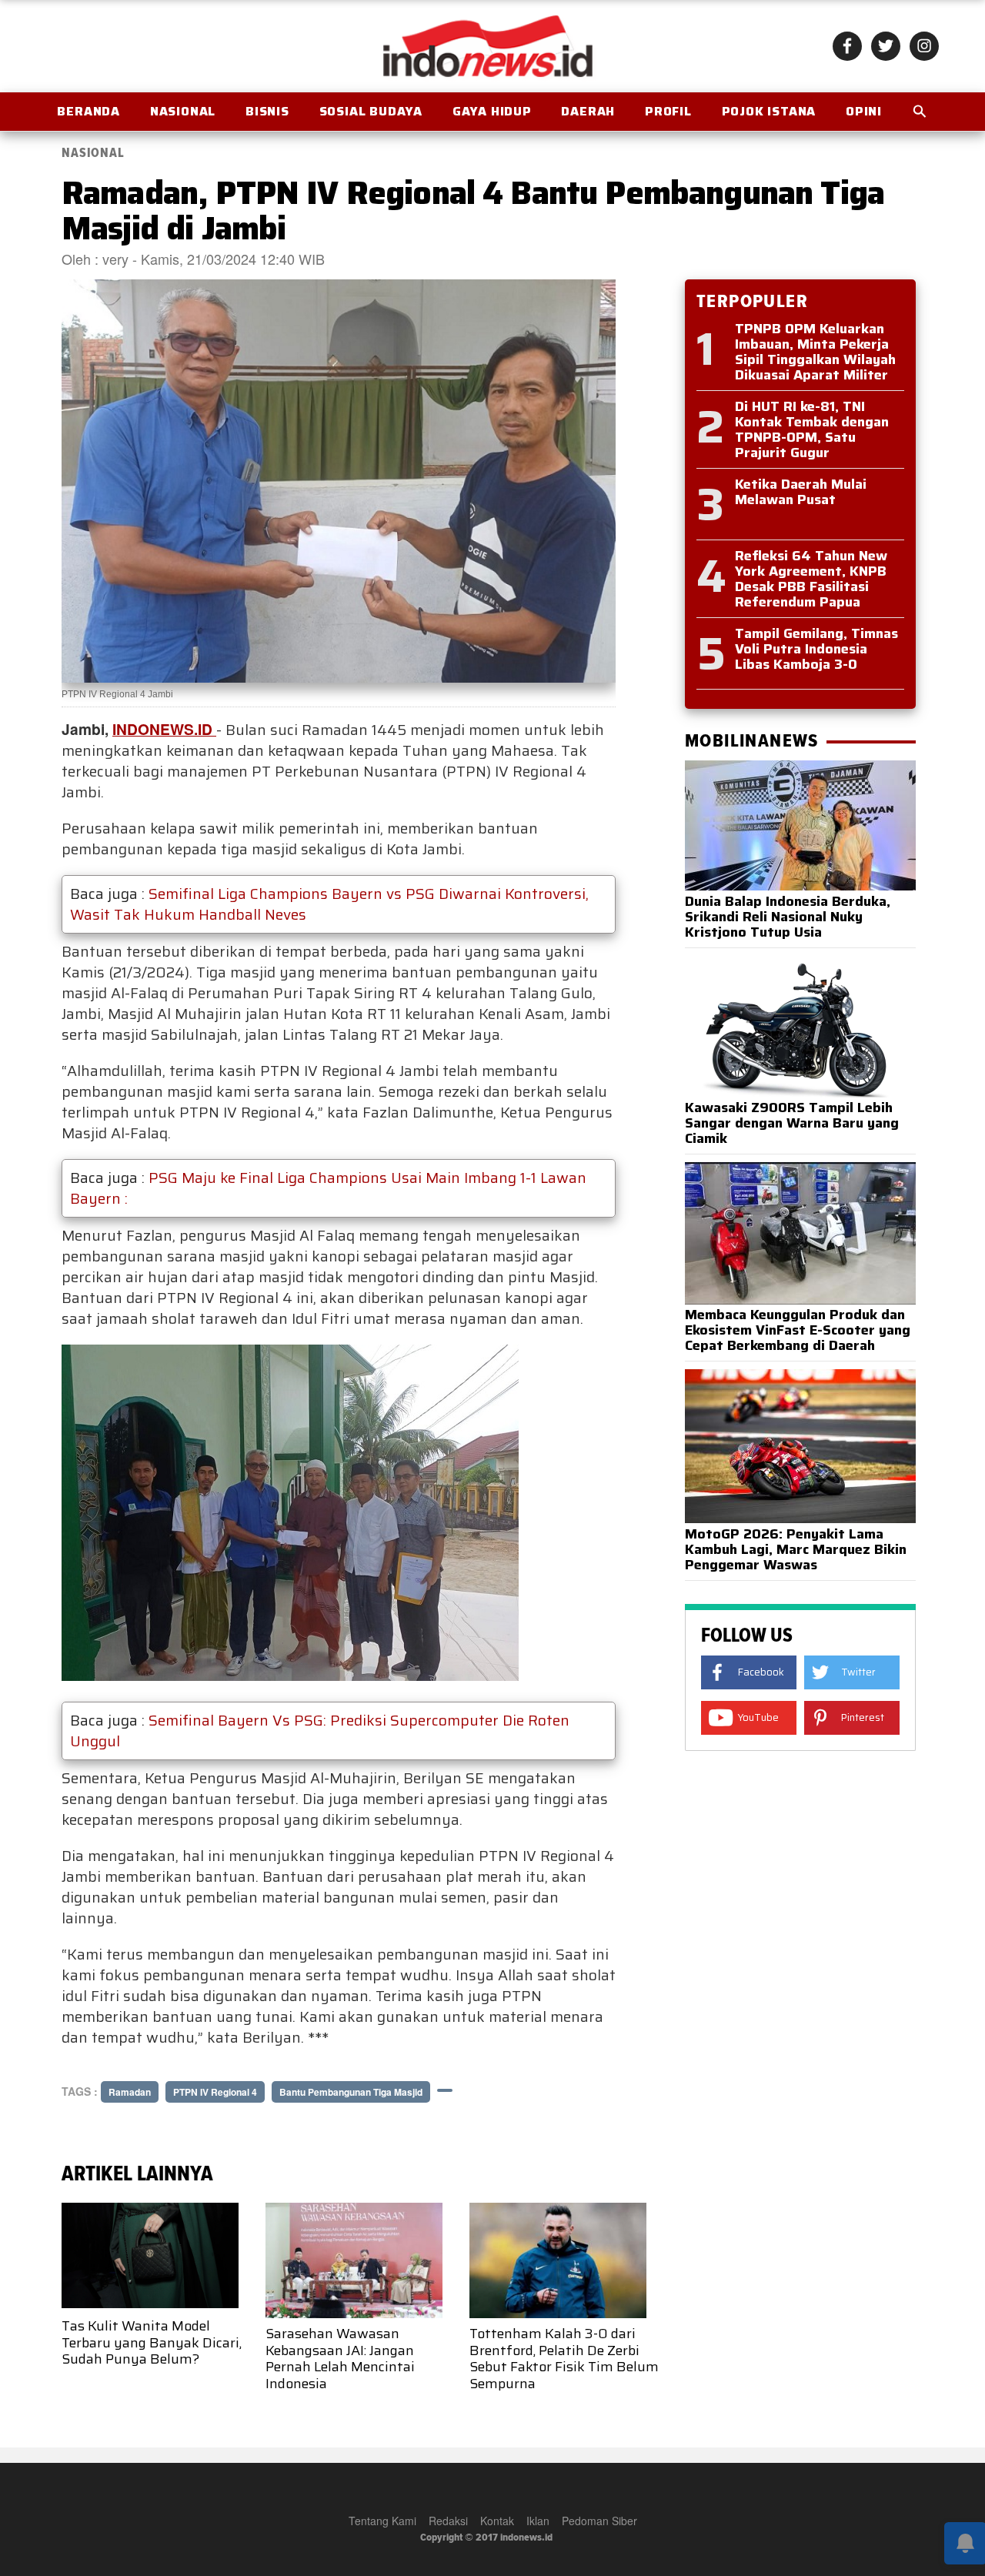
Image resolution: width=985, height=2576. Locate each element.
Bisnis (267, 111)
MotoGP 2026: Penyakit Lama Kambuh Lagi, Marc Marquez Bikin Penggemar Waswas (796, 1549)
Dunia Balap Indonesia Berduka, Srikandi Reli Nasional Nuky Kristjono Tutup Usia (788, 917)
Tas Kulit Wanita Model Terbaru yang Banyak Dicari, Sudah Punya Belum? (152, 2342)
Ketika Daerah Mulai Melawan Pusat (801, 492)
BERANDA (88, 111)
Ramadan (130, 2092)
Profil (668, 111)
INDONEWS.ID (164, 729)
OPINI (864, 111)
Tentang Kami (382, 2521)
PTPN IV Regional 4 (215, 2092)
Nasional (183, 111)
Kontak (497, 2521)
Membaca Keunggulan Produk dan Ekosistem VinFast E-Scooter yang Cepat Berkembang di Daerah (798, 1330)
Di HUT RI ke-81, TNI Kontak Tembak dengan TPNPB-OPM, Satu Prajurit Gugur (812, 429)
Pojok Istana (769, 111)
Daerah (588, 111)
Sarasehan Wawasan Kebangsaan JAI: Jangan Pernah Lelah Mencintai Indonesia (340, 2359)
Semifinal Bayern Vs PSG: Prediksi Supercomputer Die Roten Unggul (320, 1731)
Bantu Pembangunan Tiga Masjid (351, 2092)
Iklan (538, 2521)
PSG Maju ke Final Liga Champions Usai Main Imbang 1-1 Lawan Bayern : (328, 1188)
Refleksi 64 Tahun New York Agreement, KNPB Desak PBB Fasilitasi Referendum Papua (811, 579)
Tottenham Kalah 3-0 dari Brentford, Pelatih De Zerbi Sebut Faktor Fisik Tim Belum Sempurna (564, 2359)
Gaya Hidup (492, 111)
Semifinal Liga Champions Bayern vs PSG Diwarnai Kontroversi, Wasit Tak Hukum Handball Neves (329, 904)
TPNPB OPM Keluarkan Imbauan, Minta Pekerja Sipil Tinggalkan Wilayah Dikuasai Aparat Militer (815, 352)
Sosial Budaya (371, 111)
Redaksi (448, 2521)
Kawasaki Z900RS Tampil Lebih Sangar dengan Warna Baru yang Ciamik (792, 1123)
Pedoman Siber (599, 2521)
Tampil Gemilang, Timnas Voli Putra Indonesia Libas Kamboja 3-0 (816, 649)
